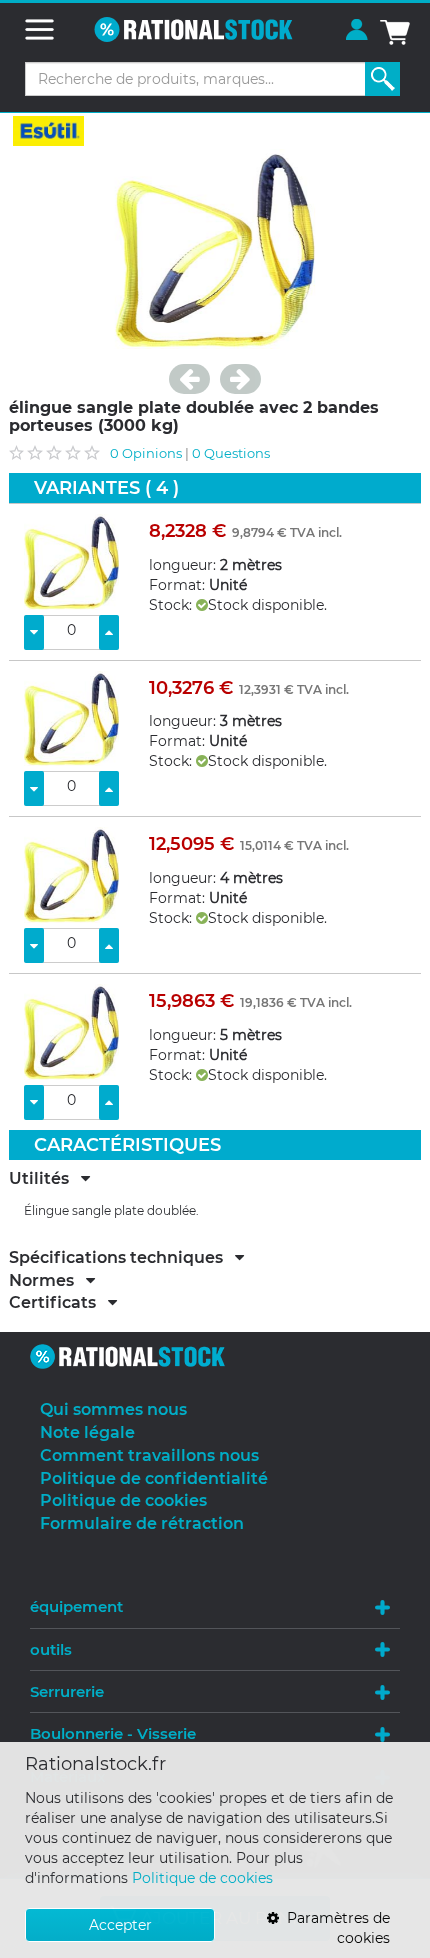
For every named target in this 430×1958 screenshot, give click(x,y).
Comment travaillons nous (149, 1455)
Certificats (58, 1303)
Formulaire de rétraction (142, 1523)
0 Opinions (146, 453)
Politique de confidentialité (154, 1478)
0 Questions (231, 453)
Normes (47, 1281)
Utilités (45, 1179)
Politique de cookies (202, 1878)
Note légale (87, 1432)
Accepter (120, 1925)
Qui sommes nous (113, 1409)
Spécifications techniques (122, 1258)
